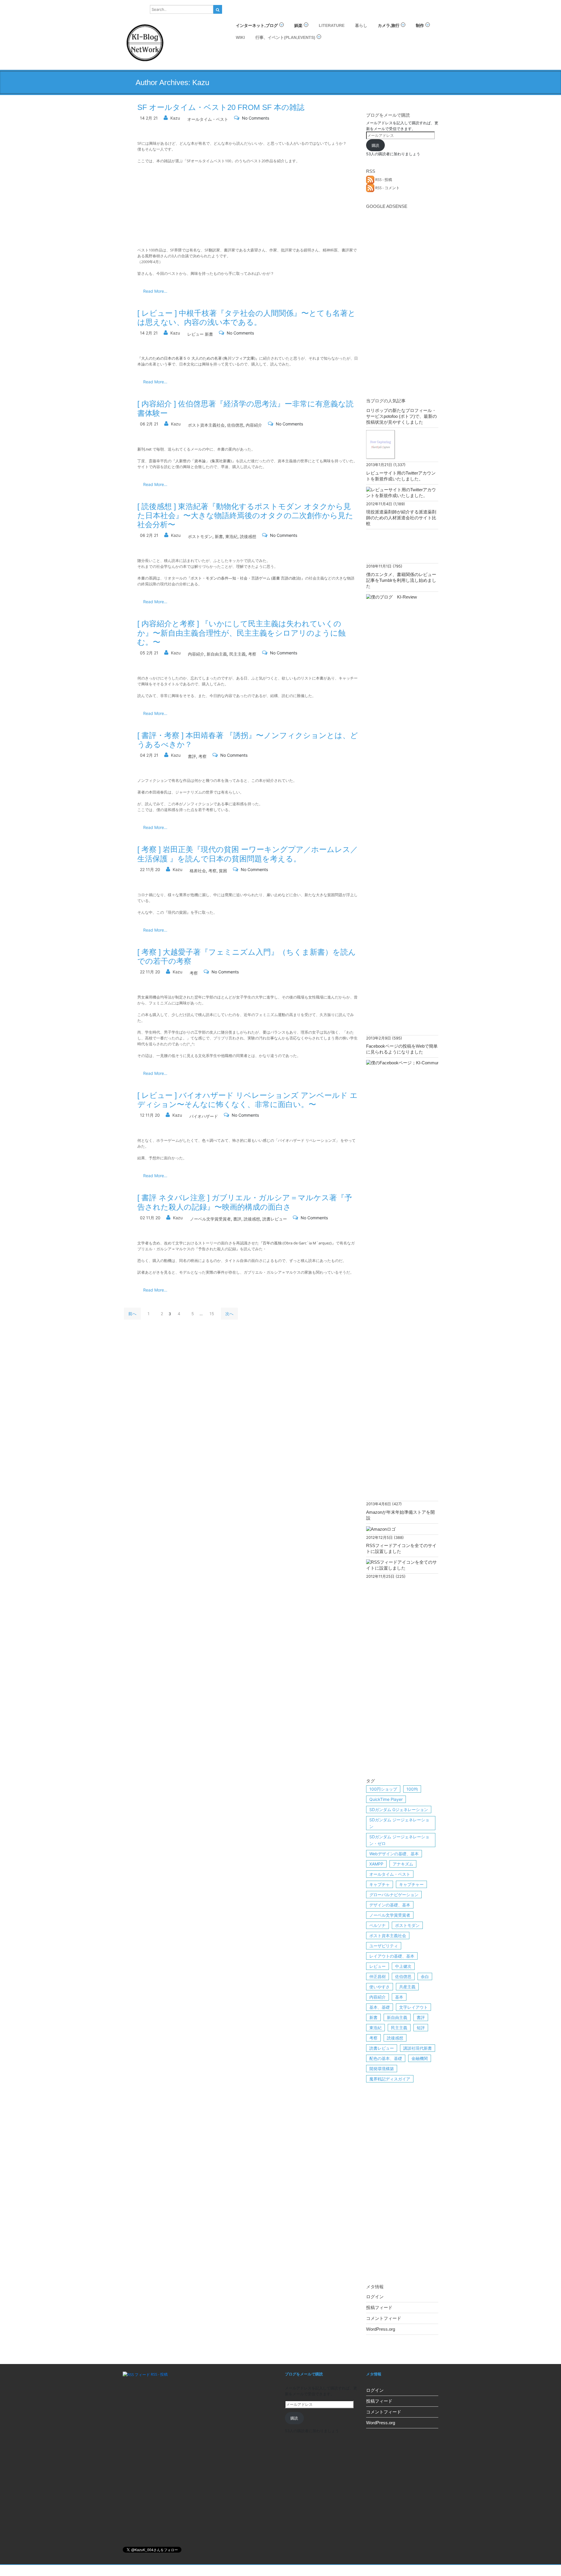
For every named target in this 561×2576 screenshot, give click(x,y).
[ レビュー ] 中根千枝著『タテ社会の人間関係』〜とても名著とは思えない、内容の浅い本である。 (246, 318)
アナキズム (403, 1864)
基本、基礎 (380, 2007)
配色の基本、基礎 (386, 2058)
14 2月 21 (149, 118)
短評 (421, 2028)
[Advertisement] (402, 299)
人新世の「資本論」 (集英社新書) (204, 461)
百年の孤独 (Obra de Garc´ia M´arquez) (297, 1243)
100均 (412, 1789)
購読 (375, 145)
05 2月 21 (149, 653)
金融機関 (420, 2058)
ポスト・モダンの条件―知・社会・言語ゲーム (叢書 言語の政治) (246, 578)
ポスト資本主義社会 (206, 425)
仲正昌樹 (378, 1976)
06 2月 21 (149, 424)
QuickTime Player (386, 1799)
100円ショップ (383, 1789)
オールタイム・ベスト (208, 119)
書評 (192, 756)
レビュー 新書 (200, 334)
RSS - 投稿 (383, 180)
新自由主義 (217, 654)
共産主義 (407, 1987)
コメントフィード (384, 2318)
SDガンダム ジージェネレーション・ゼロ (399, 1840)
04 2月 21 (149, 755)
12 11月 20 (150, 1115)
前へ (132, 1314)
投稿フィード (379, 2307)
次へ (229, 1314)
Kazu (175, 118)
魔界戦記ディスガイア (390, 2079)
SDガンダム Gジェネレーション (399, 1809)
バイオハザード (204, 1116)
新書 (219, 536)
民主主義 (238, 654)
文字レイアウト (413, 2007)
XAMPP (376, 1864)
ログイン (375, 2297)
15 (212, 1314)
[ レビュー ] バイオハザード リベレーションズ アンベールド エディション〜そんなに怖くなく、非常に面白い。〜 (247, 1100)
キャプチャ (380, 1884)
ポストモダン (200, 536)
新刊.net (144, 449)
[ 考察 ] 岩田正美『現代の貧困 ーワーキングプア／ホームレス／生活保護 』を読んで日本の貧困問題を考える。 (248, 854)
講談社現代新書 (418, 2048)
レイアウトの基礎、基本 (392, 1956)
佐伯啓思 (235, 425)
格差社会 (198, 871)
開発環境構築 (382, 2069)
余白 (425, 1976)
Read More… (155, 291)
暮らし (361, 25)
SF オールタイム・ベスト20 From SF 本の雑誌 (221, 107)
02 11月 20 (150, 1218)
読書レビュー (275, 1219)
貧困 (223, 871)
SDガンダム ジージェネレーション (399, 1823)
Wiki (240, 37)
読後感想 (248, 536)
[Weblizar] (145, 42)
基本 (399, 1997)
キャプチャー (411, 1884)
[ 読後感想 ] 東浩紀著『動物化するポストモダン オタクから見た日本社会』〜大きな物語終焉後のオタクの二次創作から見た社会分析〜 (245, 515)
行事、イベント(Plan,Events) (285, 37)
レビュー (378, 1966)
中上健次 (403, 1966)
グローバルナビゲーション (394, 1895)
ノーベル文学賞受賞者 (210, 1219)
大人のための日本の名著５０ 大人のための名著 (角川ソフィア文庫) (198, 358)
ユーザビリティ (384, 1946)
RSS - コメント (387, 188)
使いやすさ (380, 1987)
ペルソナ (378, 1925)
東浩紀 (231, 536)
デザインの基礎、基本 (390, 1905)
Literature (332, 25)
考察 (252, 654)
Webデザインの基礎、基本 (394, 1854)
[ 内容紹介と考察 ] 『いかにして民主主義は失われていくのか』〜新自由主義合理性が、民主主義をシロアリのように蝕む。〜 (241, 633)
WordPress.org (381, 2329)
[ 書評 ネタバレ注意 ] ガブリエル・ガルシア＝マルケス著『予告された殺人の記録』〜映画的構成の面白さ (245, 1202)
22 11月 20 (150, 869)
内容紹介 (254, 425)
